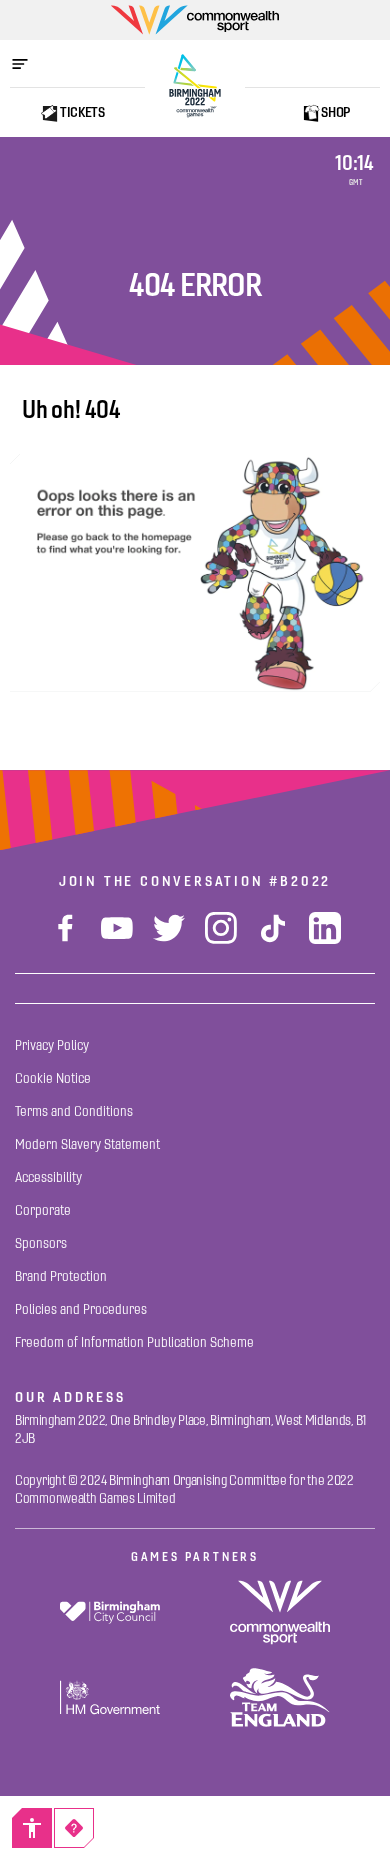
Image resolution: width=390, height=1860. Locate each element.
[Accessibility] (32, 1828)
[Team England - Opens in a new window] (280, 1697)
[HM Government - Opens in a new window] (110, 1697)
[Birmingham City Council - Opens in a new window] (110, 1612)
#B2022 (300, 881)
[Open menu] (30, 64)
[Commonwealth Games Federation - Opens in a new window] (280, 1612)
